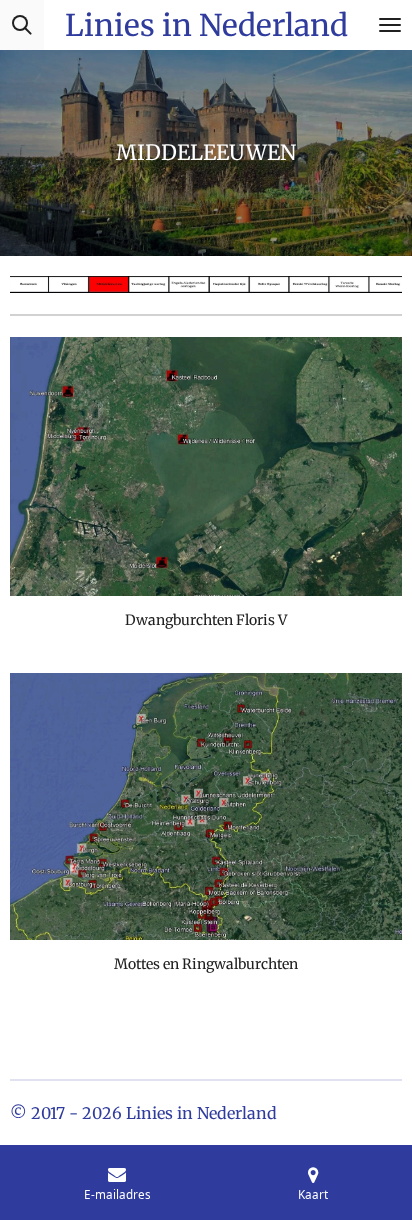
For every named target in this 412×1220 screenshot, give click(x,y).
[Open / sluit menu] (390, 25)
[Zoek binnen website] (22, 25)
